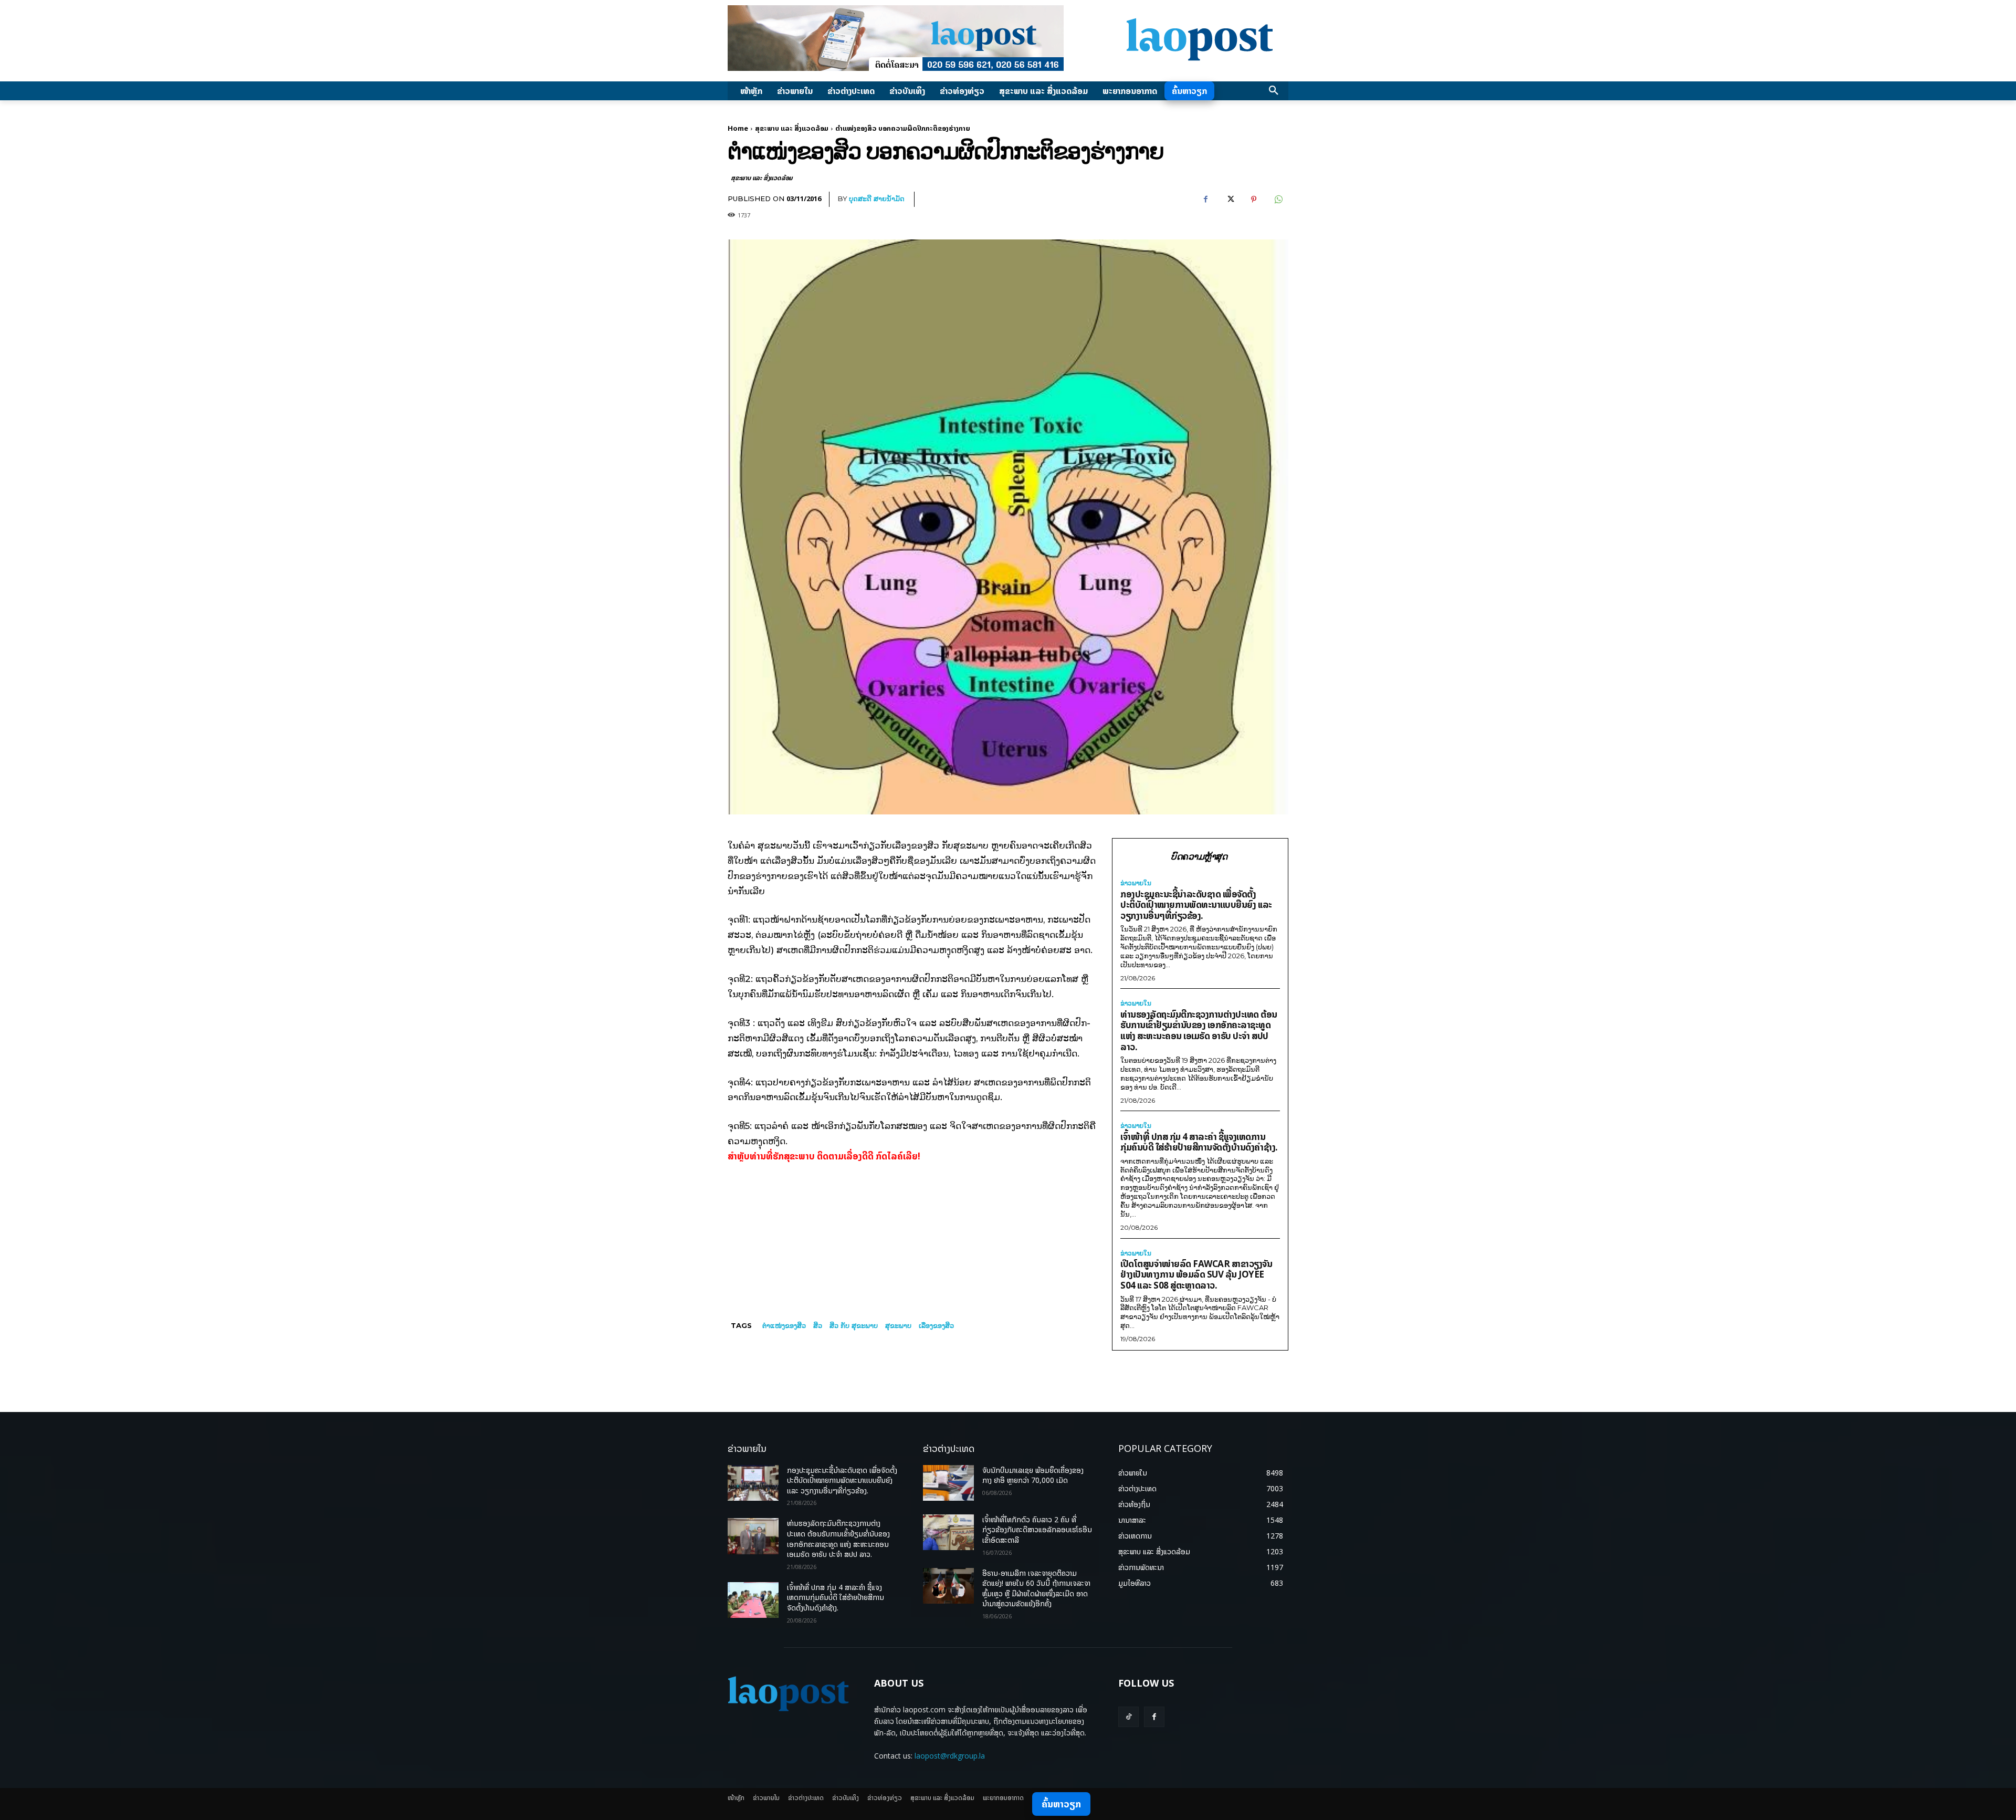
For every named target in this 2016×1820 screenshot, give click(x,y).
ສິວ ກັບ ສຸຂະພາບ (854, 1325)
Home (738, 128)
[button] (1274, 91)
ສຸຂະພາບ (898, 1325)
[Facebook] (1205, 200)
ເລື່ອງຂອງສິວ (936, 1325)
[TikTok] (1128, 1717)
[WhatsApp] (1278, 200)
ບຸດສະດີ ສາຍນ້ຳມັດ (877, 198)
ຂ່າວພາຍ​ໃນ (1136, 883)
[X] (1230, 200)
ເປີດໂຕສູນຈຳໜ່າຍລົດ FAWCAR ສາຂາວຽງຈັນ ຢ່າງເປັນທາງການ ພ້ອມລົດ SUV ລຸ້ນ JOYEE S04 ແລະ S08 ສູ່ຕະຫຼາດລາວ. (1196, 1274)
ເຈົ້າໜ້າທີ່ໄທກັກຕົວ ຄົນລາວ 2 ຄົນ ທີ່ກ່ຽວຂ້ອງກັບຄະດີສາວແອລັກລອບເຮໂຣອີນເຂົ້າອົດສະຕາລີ (1037, 1530)
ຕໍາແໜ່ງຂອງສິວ (784, 1325)
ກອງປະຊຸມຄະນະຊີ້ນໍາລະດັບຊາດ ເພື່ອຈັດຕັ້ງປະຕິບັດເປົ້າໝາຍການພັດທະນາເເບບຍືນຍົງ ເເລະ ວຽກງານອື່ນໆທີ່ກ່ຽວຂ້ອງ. (1196, 905)
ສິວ (818, 1325)
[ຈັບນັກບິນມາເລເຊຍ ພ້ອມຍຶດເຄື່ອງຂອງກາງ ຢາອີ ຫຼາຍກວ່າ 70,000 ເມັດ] (948, 1483)
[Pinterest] (1254, 200)
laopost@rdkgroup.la (950, 1756)
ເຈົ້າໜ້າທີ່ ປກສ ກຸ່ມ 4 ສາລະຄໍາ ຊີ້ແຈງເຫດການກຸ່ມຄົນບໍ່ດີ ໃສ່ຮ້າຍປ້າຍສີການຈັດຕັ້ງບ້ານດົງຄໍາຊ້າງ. (1199, 1142)
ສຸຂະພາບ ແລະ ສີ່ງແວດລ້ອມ (792, 128)
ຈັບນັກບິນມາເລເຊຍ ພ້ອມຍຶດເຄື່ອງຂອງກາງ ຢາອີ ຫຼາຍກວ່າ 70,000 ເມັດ (1033, 1475)
